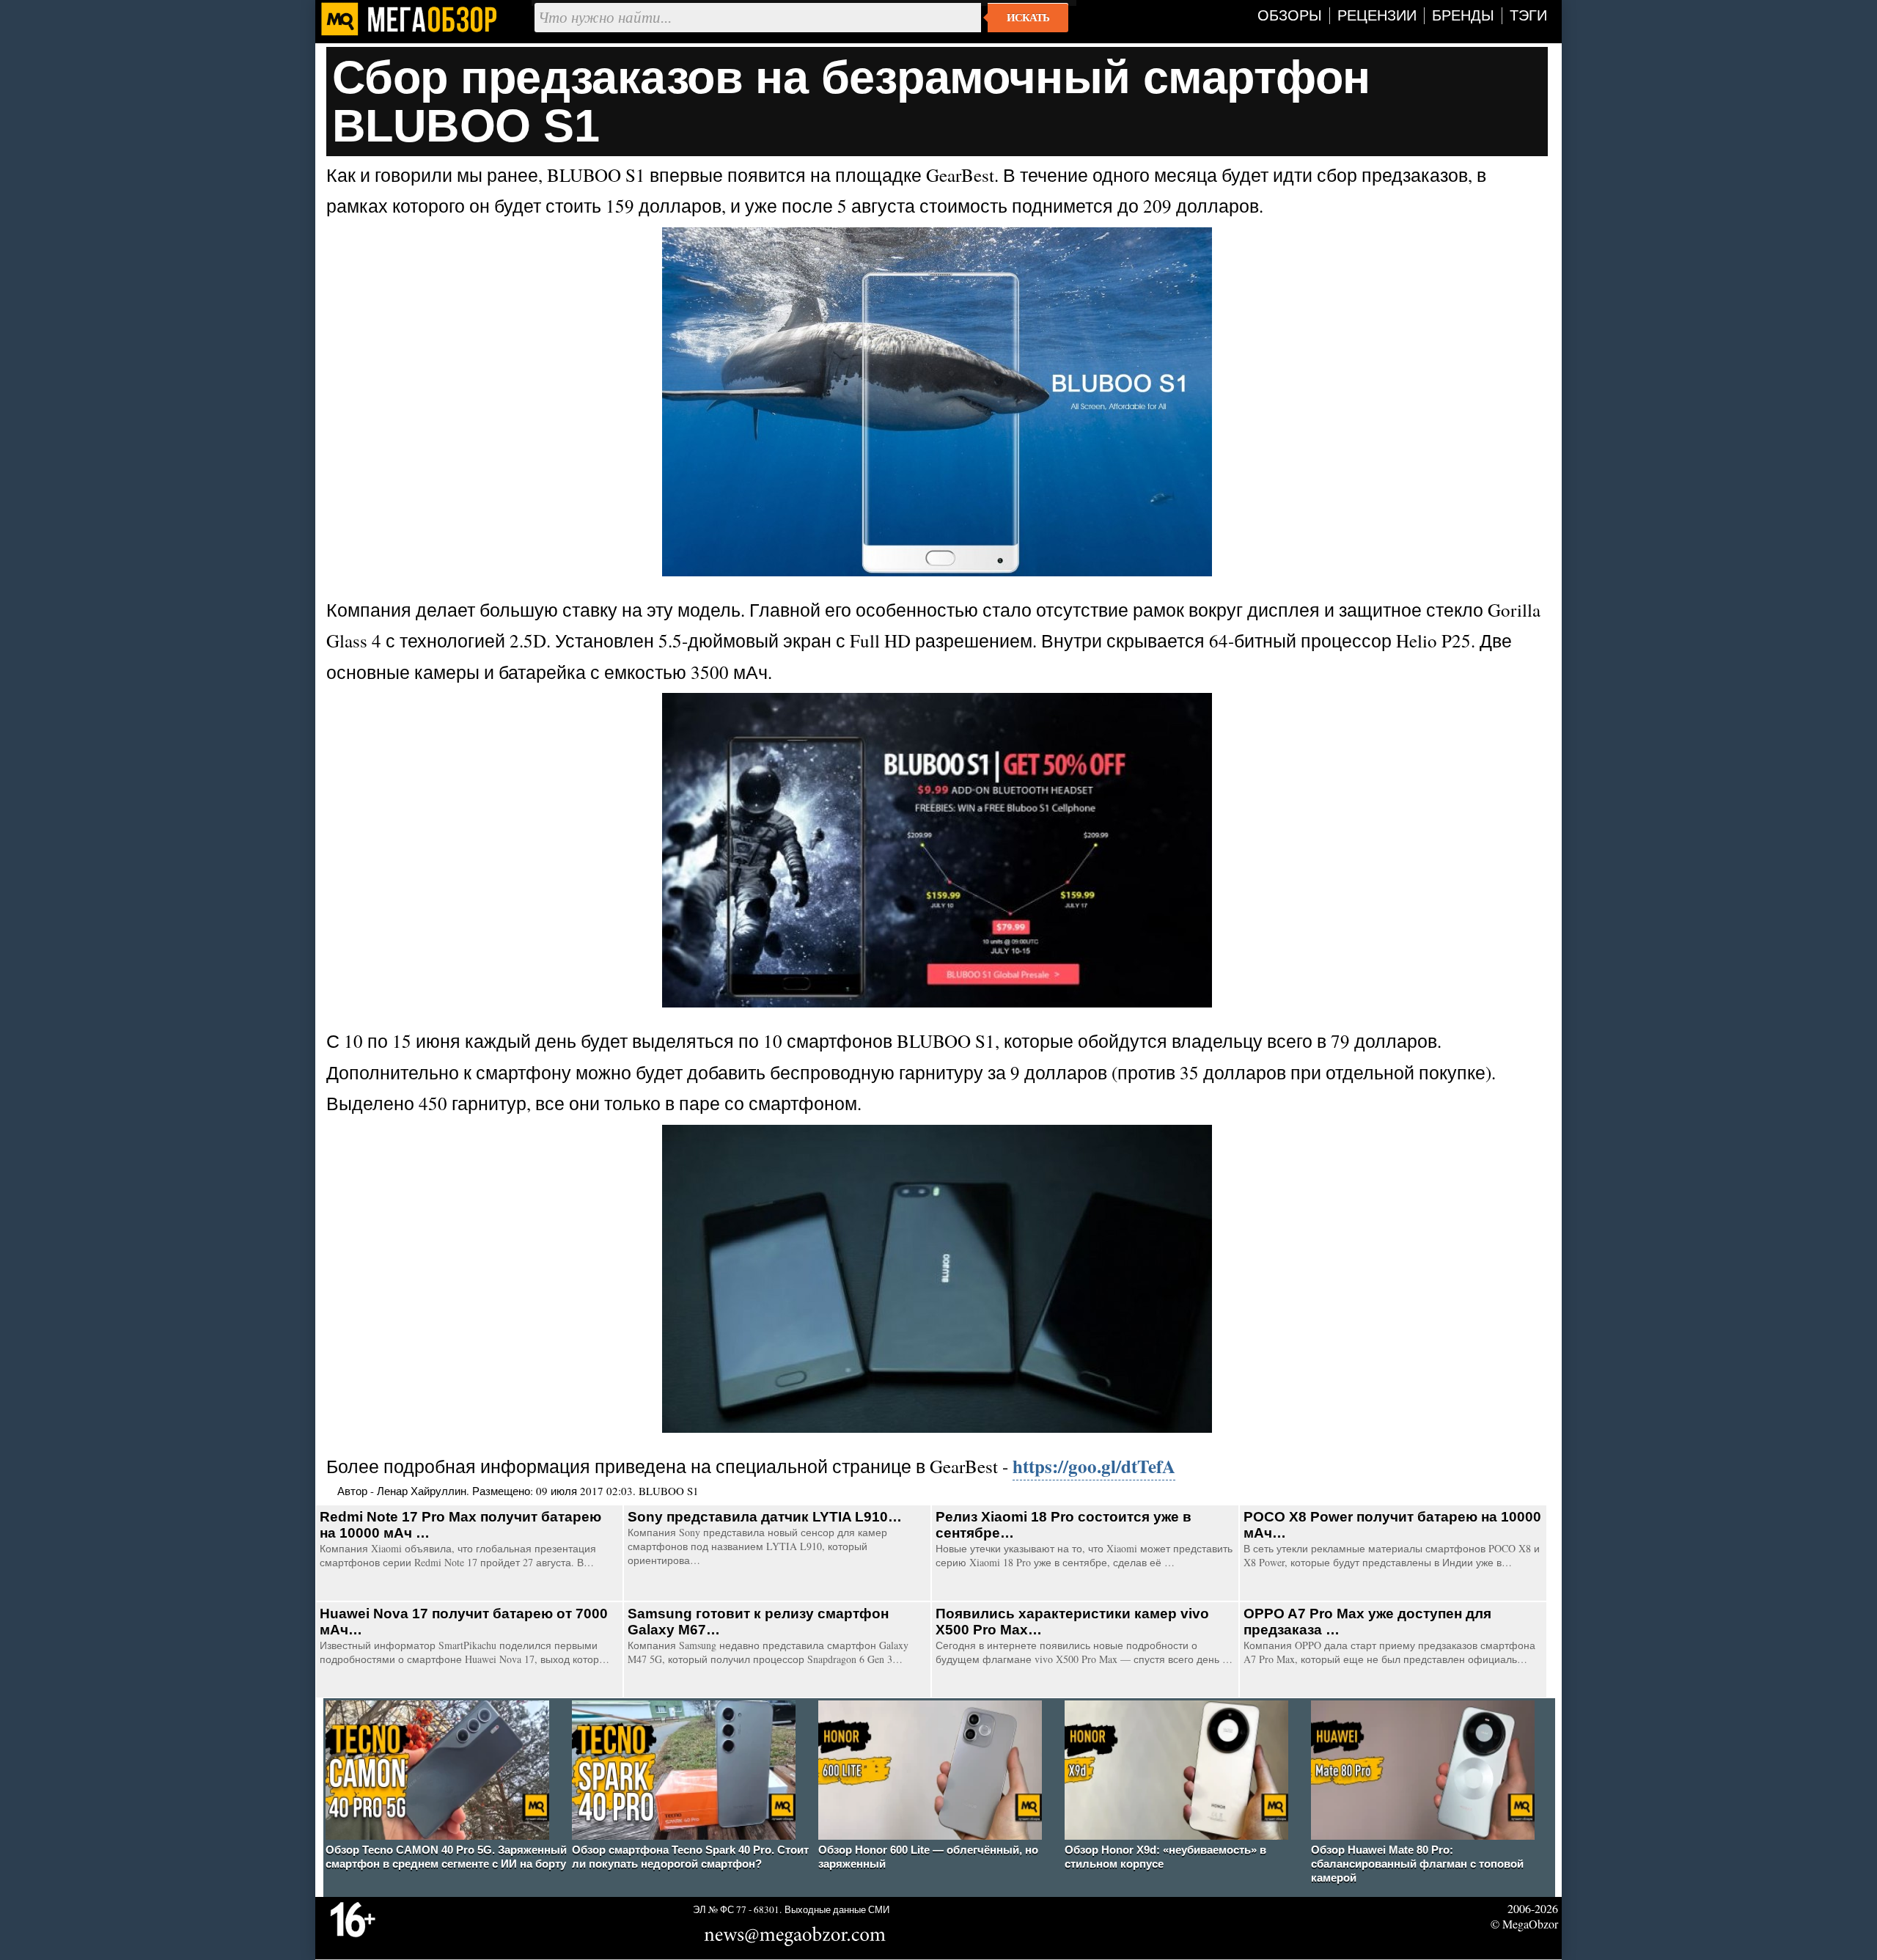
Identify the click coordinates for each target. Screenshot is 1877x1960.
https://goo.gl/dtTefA (1094, 1466)
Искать (1028, 18)
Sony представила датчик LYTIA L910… (765, 1517)
